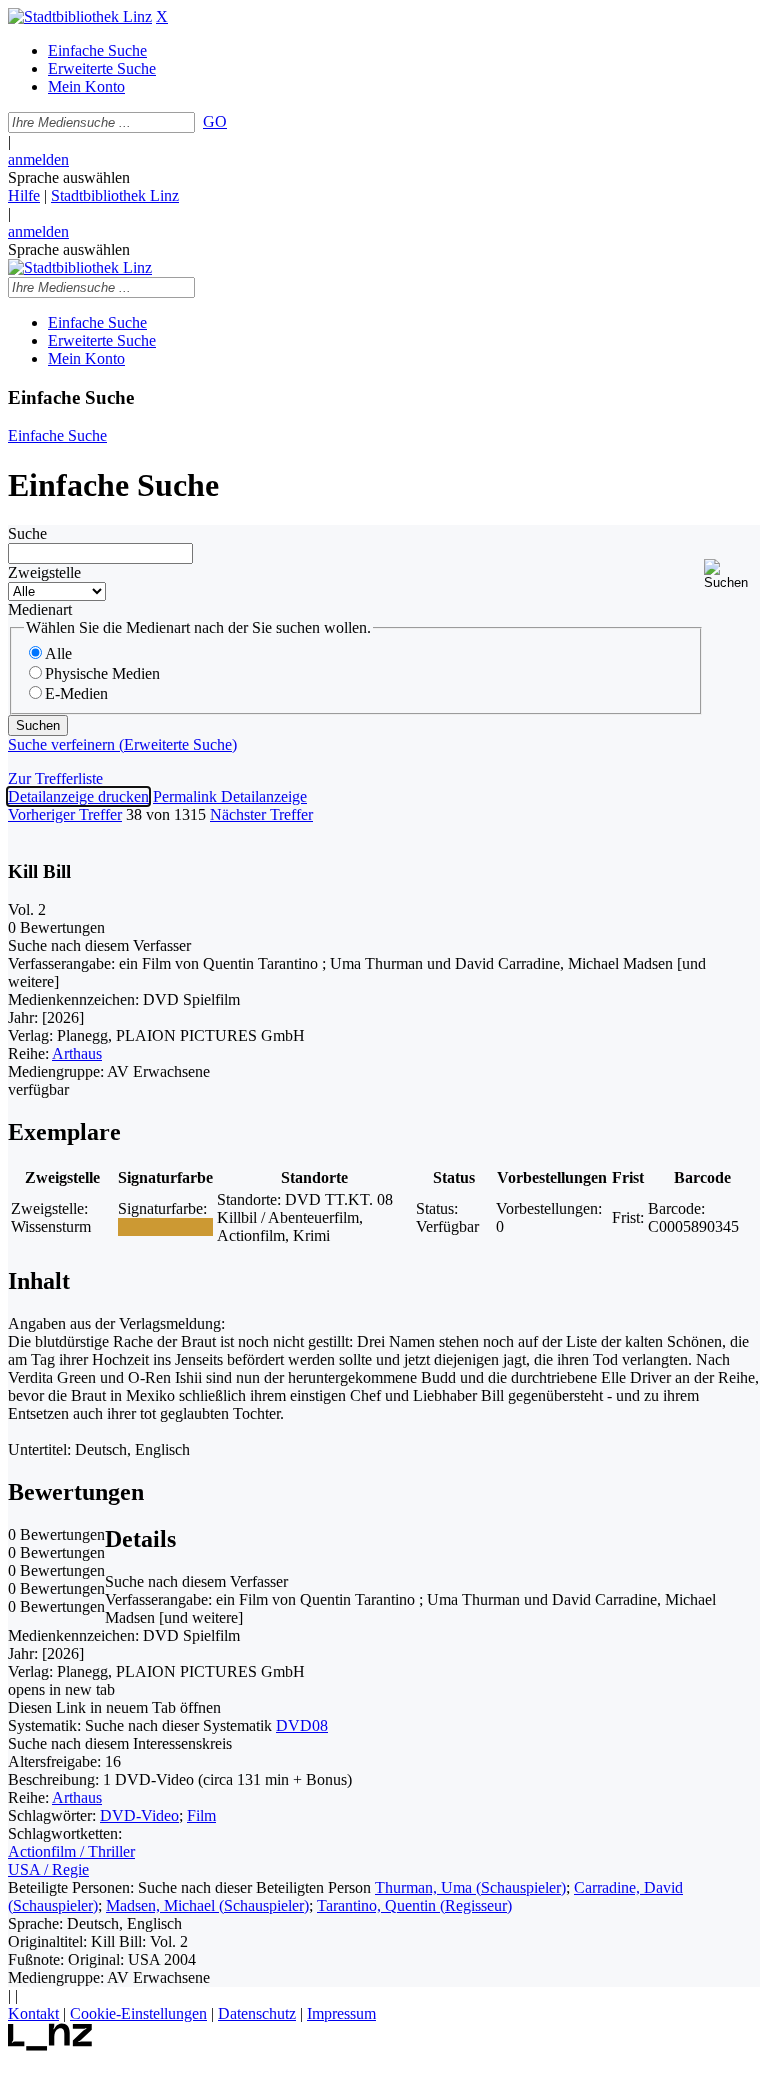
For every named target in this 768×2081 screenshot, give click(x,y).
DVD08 (302, 1725)
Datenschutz (257, 2013)
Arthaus (77, 1053)
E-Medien (76, 693)
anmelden (38, 159)
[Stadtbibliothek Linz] (80, 16)
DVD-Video (139, 1815)
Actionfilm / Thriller (71, 1851)
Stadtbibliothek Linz (115, 195)
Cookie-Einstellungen (138, 2013)
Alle (58, 653)
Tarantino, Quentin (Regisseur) (414, 1905)
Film (201, 1815)
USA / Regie (48, 1869)
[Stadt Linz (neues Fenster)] (50, 2045)
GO (215, 121)
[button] (732, 574)
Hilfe (24, 195)
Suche (27, 533)
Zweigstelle (44, 572)
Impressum (341, 2013)
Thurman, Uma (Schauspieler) (470, 1887)
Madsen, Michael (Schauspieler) (207, 1905)
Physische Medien (102, 673)
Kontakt (33, 2013)
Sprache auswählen (69, 177)
